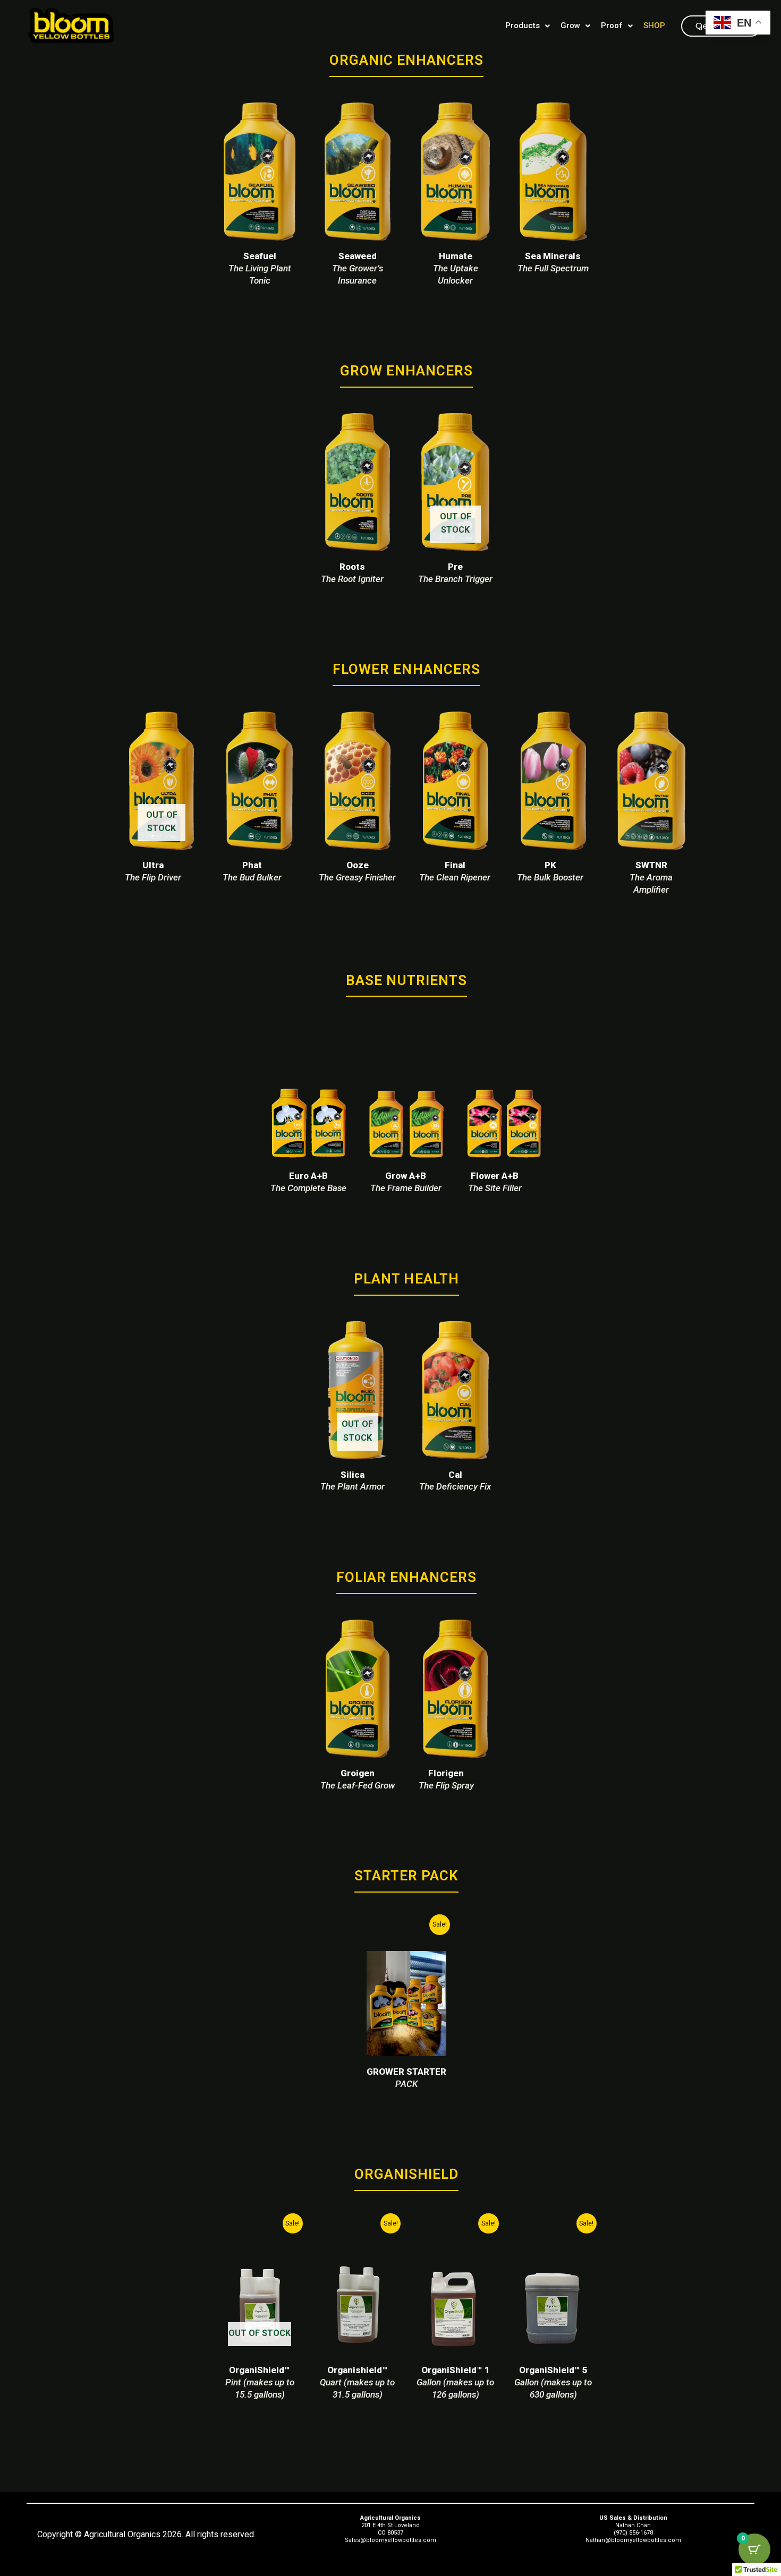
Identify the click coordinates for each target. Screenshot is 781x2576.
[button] (528, 26)
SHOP (654, 25)
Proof (612, 25)
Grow (570, 25)
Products (523, 25)
